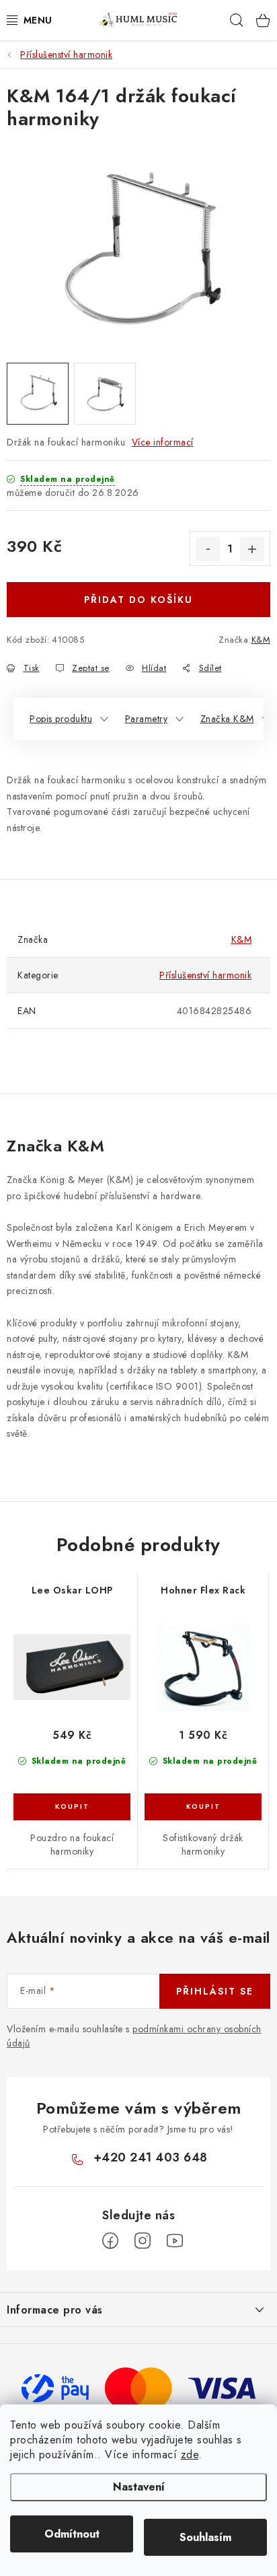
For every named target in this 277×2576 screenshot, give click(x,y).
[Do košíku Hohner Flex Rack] (203, 1807)
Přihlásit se (215, 1991)
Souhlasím (205, 2537)
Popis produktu (61, 719)
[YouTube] (175, 2241)
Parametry (147, 719)
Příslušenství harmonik (205, 975)
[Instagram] (143, 2241)
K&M (261, 640)
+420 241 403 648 (151, 2157)
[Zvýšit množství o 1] (252, 549)
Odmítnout (72, 2534)
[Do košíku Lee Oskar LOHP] (72, 1807)
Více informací (163, 442)
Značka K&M (227, 719)
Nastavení (139, 2487)
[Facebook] (110, 2241)
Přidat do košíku (138, 600)
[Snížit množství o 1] (208, 549)
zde (190, 2455)
